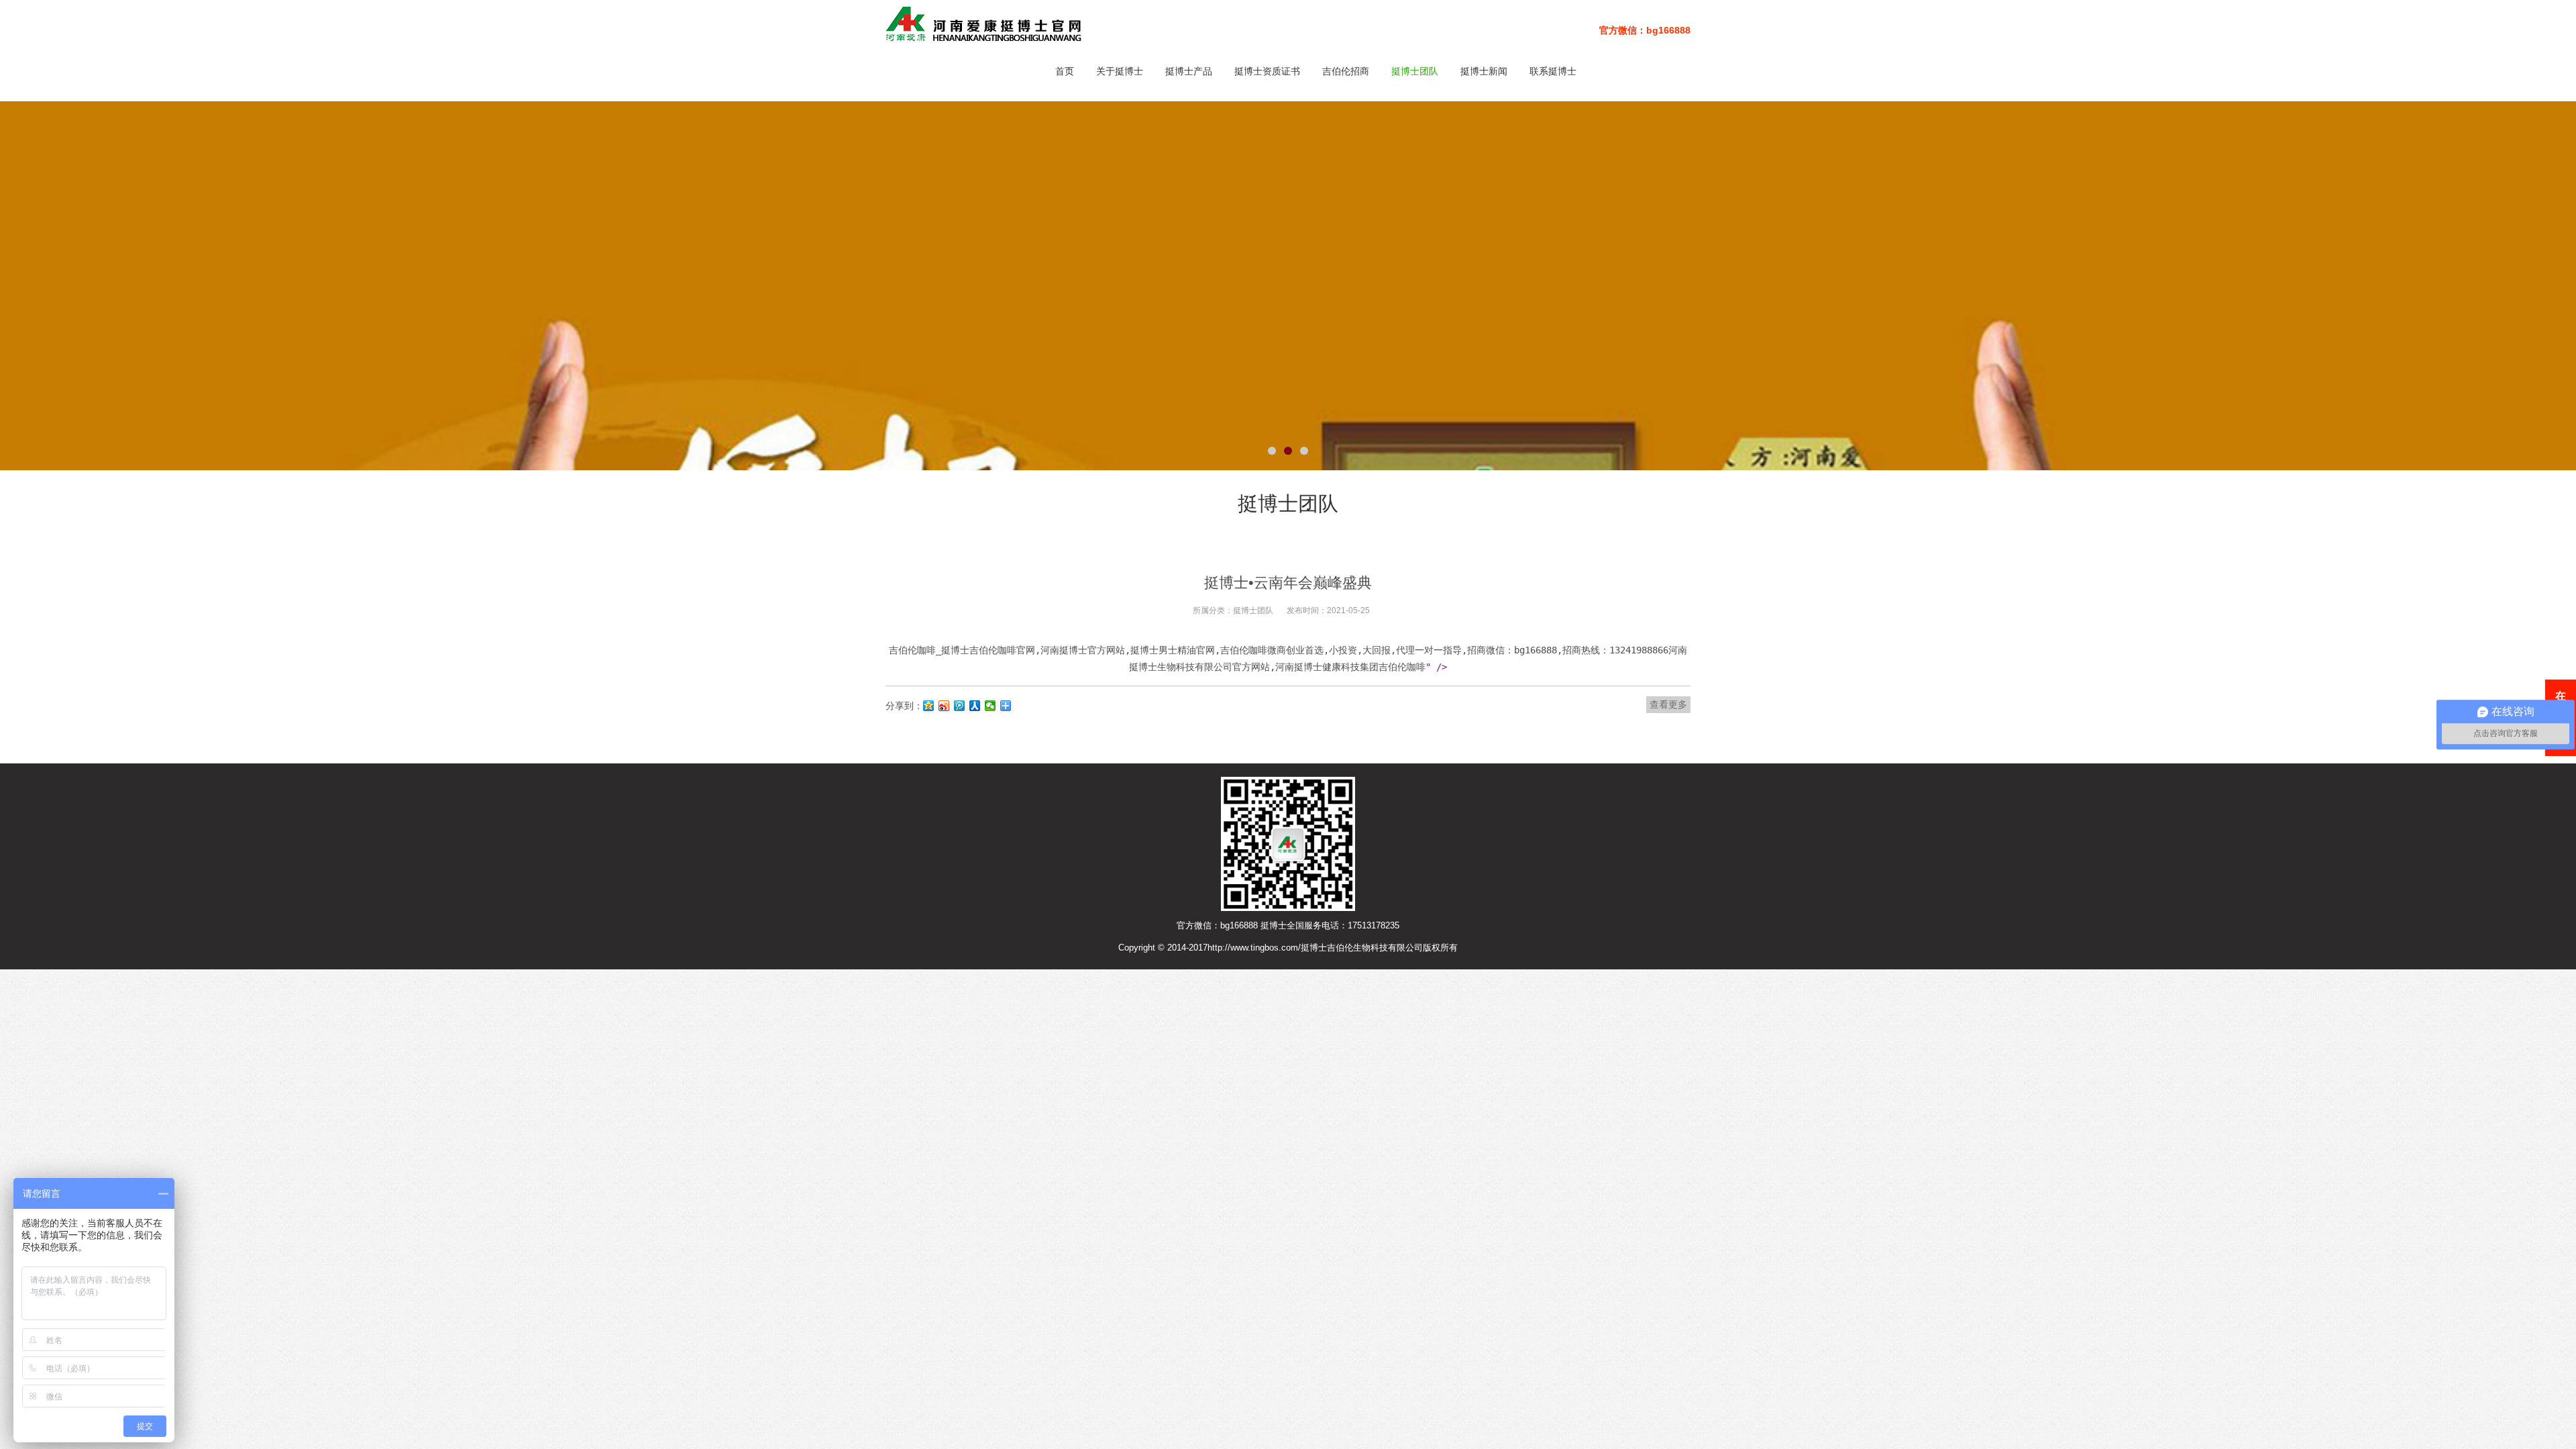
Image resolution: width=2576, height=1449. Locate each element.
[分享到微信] (990, 706)
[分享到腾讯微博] (960, 706)
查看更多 (1668, 704)
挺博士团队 (1253, 610)
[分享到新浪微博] (944, 706)
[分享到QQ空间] (929, 706)
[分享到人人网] (975, 706)
